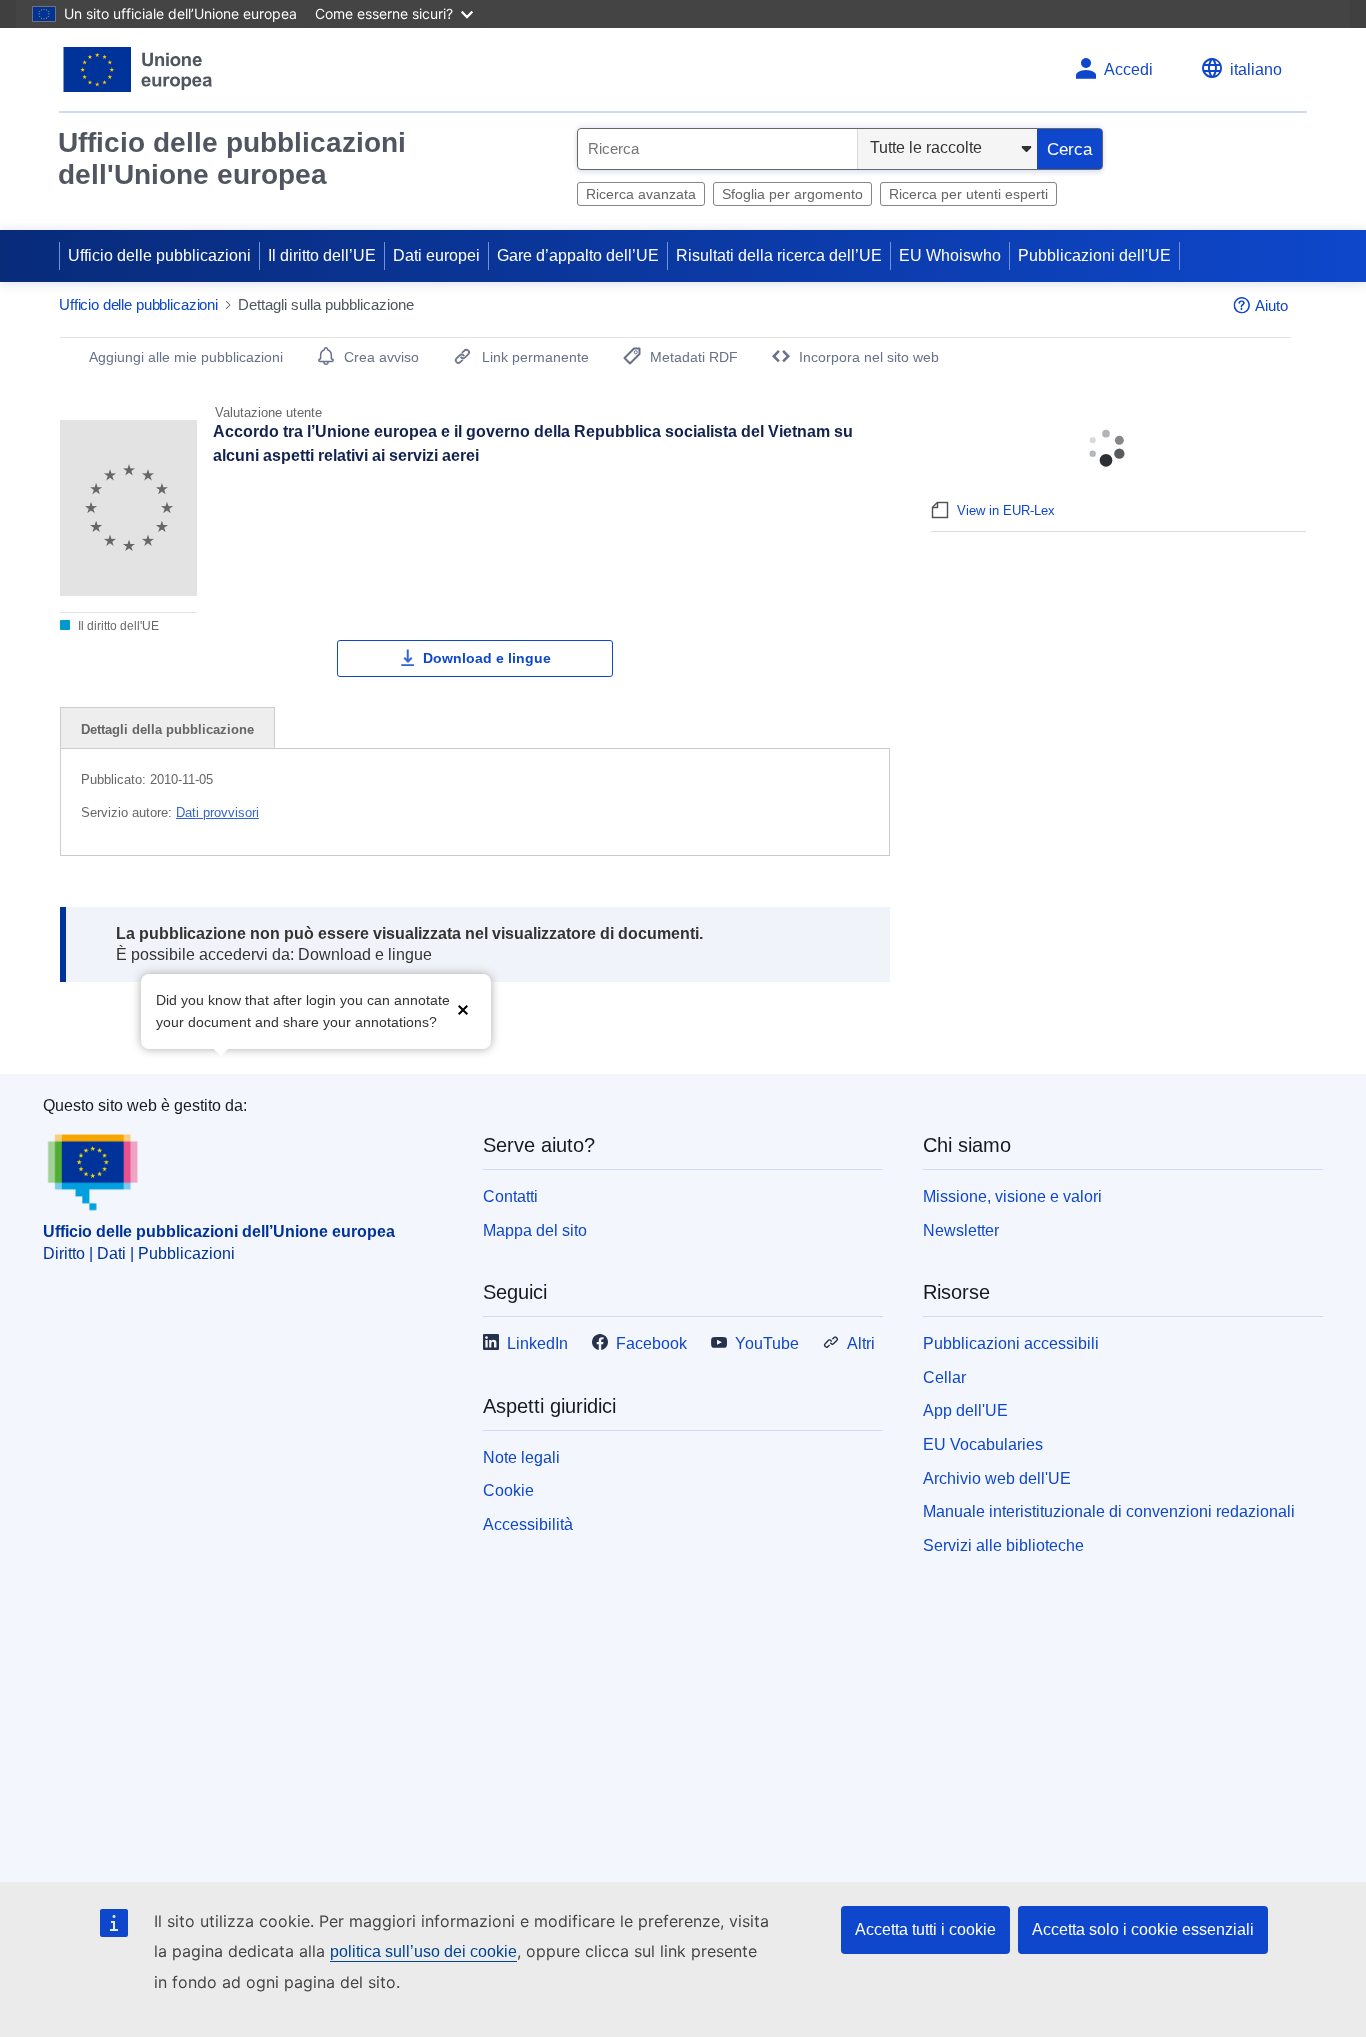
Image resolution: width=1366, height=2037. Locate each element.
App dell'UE (965, 1410)
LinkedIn (537, 1343)
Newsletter (961, 1230)
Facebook (651, 1343)
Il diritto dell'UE (117, 626)
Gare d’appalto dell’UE (578, 255)
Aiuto (1271, 305)
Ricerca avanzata (641, 194)
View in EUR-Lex (1006, 510)
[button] (463, 1009)
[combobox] (717, 149)
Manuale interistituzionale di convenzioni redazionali (1109, 1511)
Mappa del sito (535, 1230)
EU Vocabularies (983, 1444)
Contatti (510, 1196)
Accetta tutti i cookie (925, 1929)
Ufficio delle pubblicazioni (159, 255)
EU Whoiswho (950, 255)
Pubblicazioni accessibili (1011, 1343)
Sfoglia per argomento (792, 194)
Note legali (521, 1457)
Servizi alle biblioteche (1003, 1545)
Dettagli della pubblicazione (167, 729)
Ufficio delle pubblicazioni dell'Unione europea (232, 158)
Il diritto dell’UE (322, 255)
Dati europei (436, 255)
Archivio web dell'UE (997, 1478)
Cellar (944, 1377)
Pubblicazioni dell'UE (1094, 255)
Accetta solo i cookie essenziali (1143, 1929)
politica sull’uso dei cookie (423, 1951)
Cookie (508, 1490)
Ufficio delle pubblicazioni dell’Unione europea (219, 1231)
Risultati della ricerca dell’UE (779, 255)
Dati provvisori (217, 812)
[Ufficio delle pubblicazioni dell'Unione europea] (138, 69)
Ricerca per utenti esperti (968, 194)
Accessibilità (528, 1524)
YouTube (767, 1343)
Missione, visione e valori (1012, 1196)
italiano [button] (1256, 69)
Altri (861, 1343)
